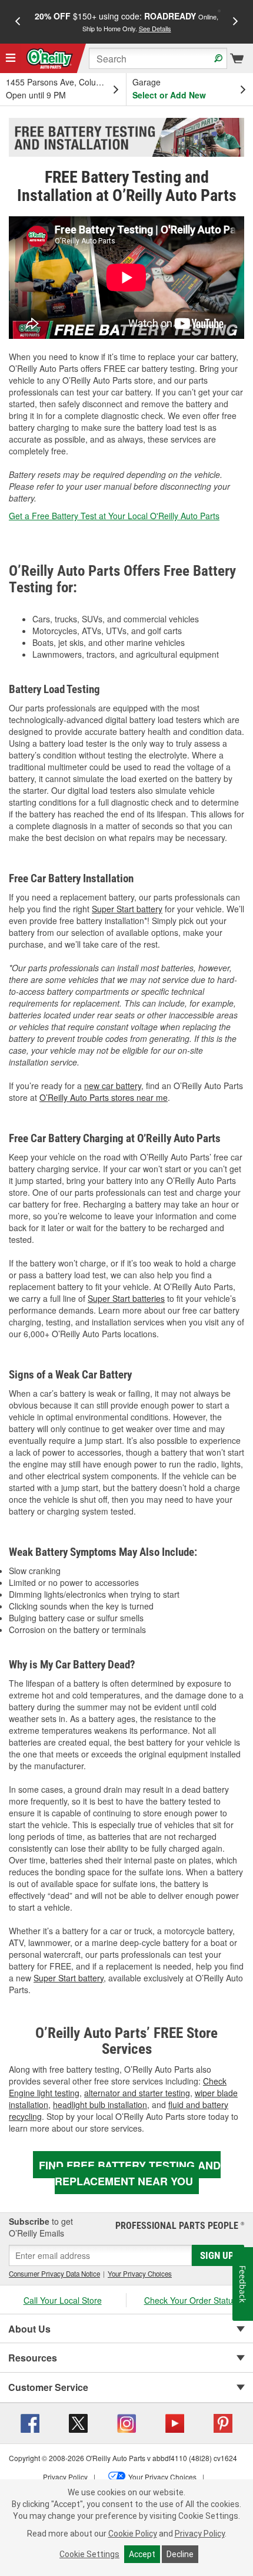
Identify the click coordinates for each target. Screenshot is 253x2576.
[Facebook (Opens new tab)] (30, 2422)
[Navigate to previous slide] (18, 22)
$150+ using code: (126, 22)
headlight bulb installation (100, 2105)
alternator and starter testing (137, 2093)
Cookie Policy (133, 2534)
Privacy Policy (200, 2534)
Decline (180, 2554)
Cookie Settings (89, 2554)
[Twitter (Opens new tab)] (78, 2422)
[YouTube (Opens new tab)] (175, 2422)
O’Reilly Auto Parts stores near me (104, 1097)
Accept (142, 2554)
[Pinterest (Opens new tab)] (223, 2422)
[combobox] (158, 58)
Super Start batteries (126, 1298)
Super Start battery (127, 909)
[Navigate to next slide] (235, 22)
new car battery (113, 1086)
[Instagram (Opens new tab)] (126, 2422)
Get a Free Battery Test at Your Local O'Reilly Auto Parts (114, 516)
